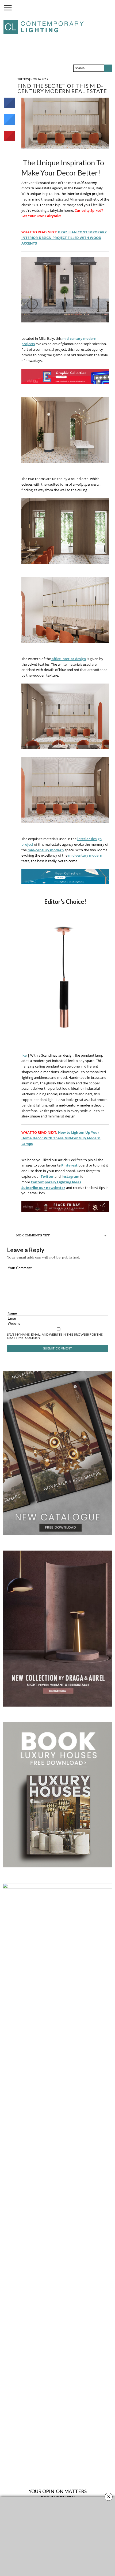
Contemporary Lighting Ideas (56, 1182)
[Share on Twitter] (9, 123)
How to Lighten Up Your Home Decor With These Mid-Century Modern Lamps (61, 1138)
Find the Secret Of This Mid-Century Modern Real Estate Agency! (62, 91)
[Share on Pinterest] (9, 140)
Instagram (70, 1176)
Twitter (47, 1176)
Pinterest (69, 1165)
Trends (23, 79)
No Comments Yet (33, 1235)
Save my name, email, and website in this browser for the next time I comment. (55, 1336)
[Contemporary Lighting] (44, 26)
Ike (24, 1055)
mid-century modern (46, 850)
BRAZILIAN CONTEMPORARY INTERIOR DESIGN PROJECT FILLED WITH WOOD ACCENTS (64, 238)
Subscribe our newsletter (43, 1188)
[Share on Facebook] (9, 107)
